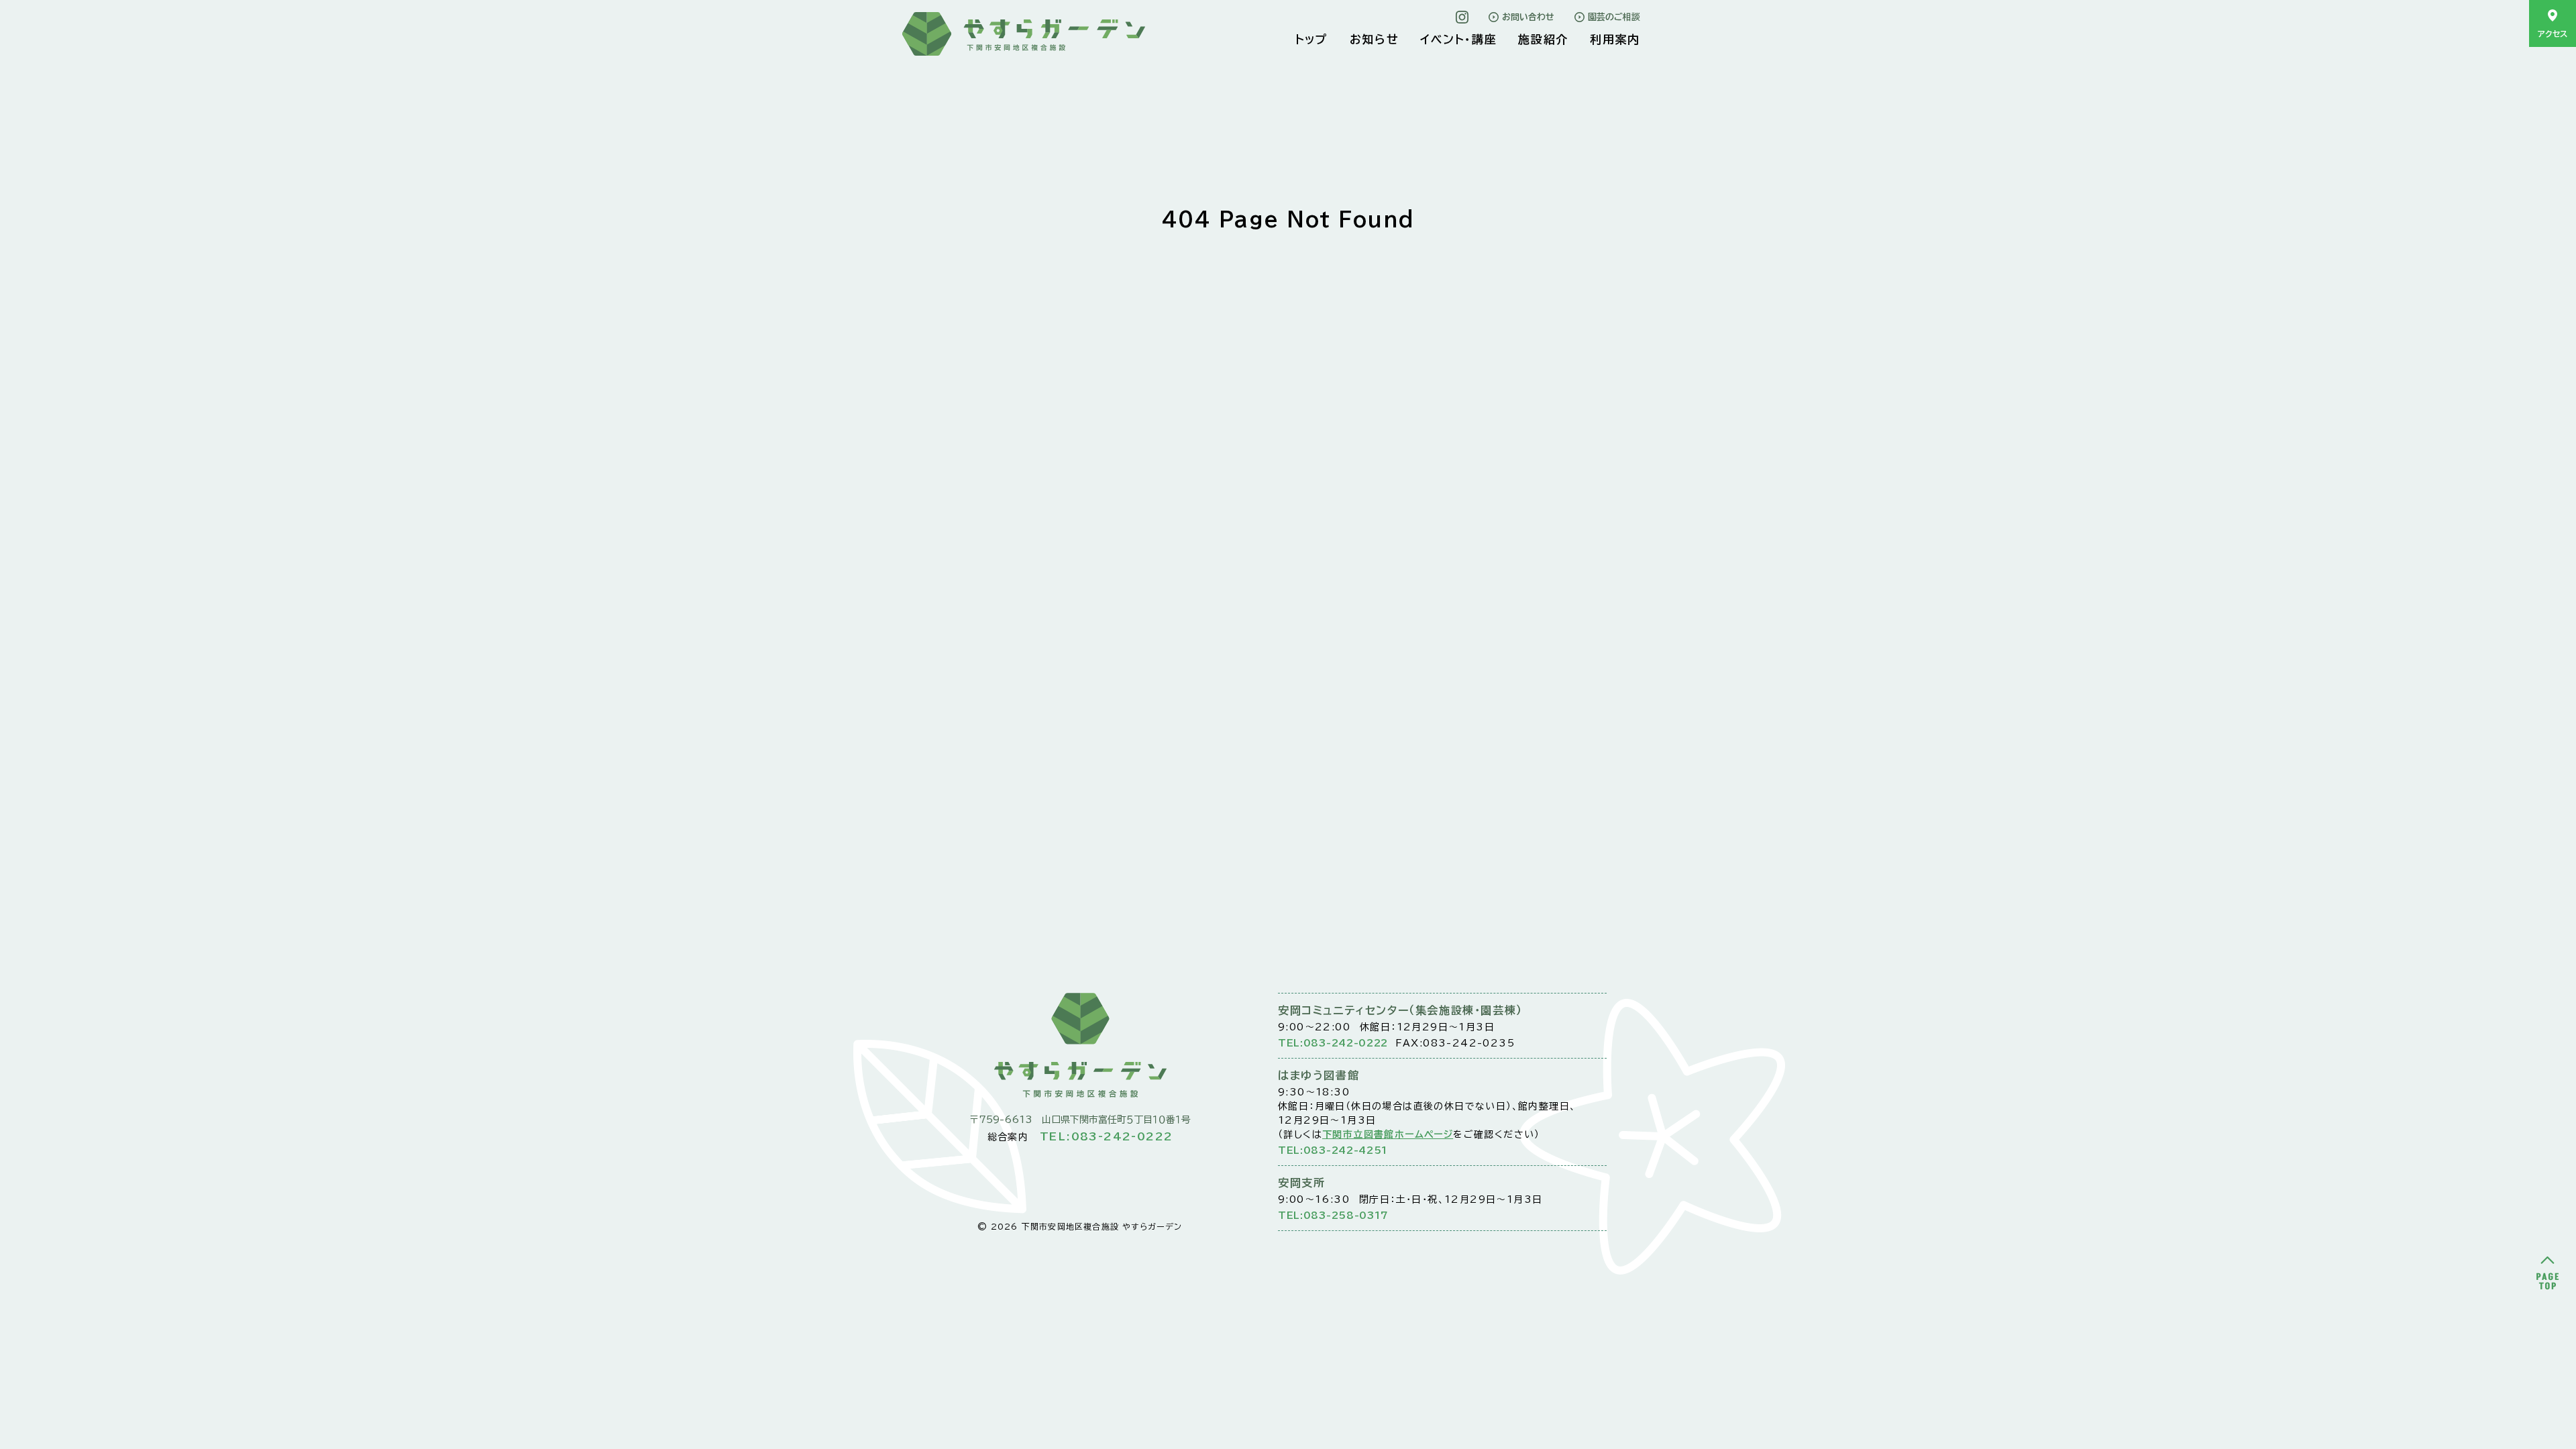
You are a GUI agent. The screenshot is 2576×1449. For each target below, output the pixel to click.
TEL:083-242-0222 (1333, 1043)
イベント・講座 (1458, 39)
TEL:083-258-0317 (1333, 1216)
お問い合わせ (1528, 17)
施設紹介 (1543, 39)
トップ (1312, 39)
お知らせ (1375, 39)
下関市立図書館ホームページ (1388, 1134)
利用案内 (1615, 39)
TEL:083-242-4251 (1333, 1150)
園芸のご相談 (1614, 17)
